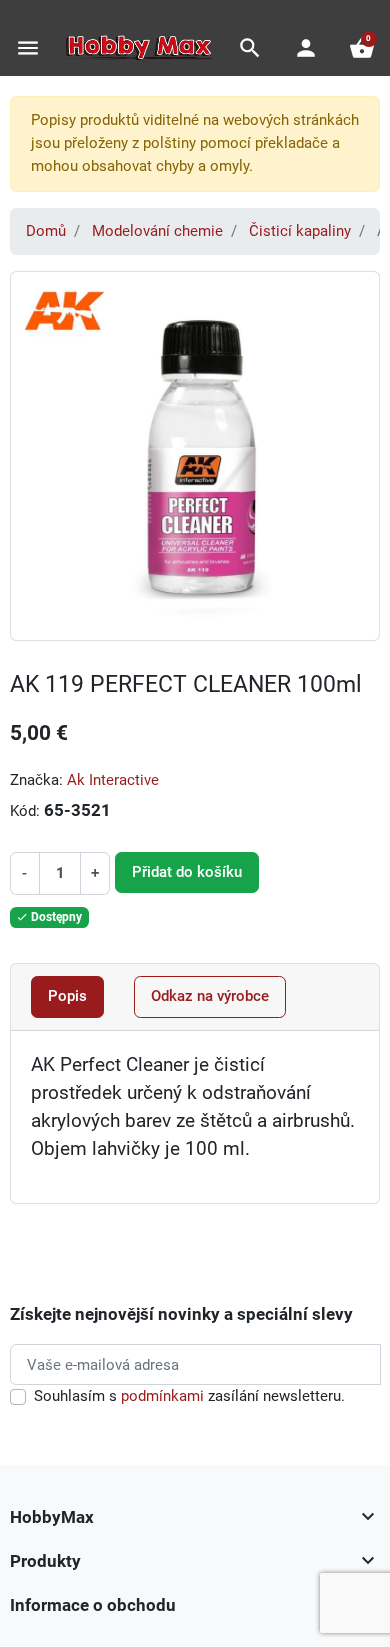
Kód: (25, 811)
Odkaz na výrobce (210, 996)
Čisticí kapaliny (300, 231)
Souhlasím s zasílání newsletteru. (189, 1396)
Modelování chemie (157, 231)
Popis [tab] (67, 996)
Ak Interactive (113, 780)
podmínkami (162, 1396)
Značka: (36, 780)
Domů (46, 231)
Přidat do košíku (187, 872)
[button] (250, 48)
